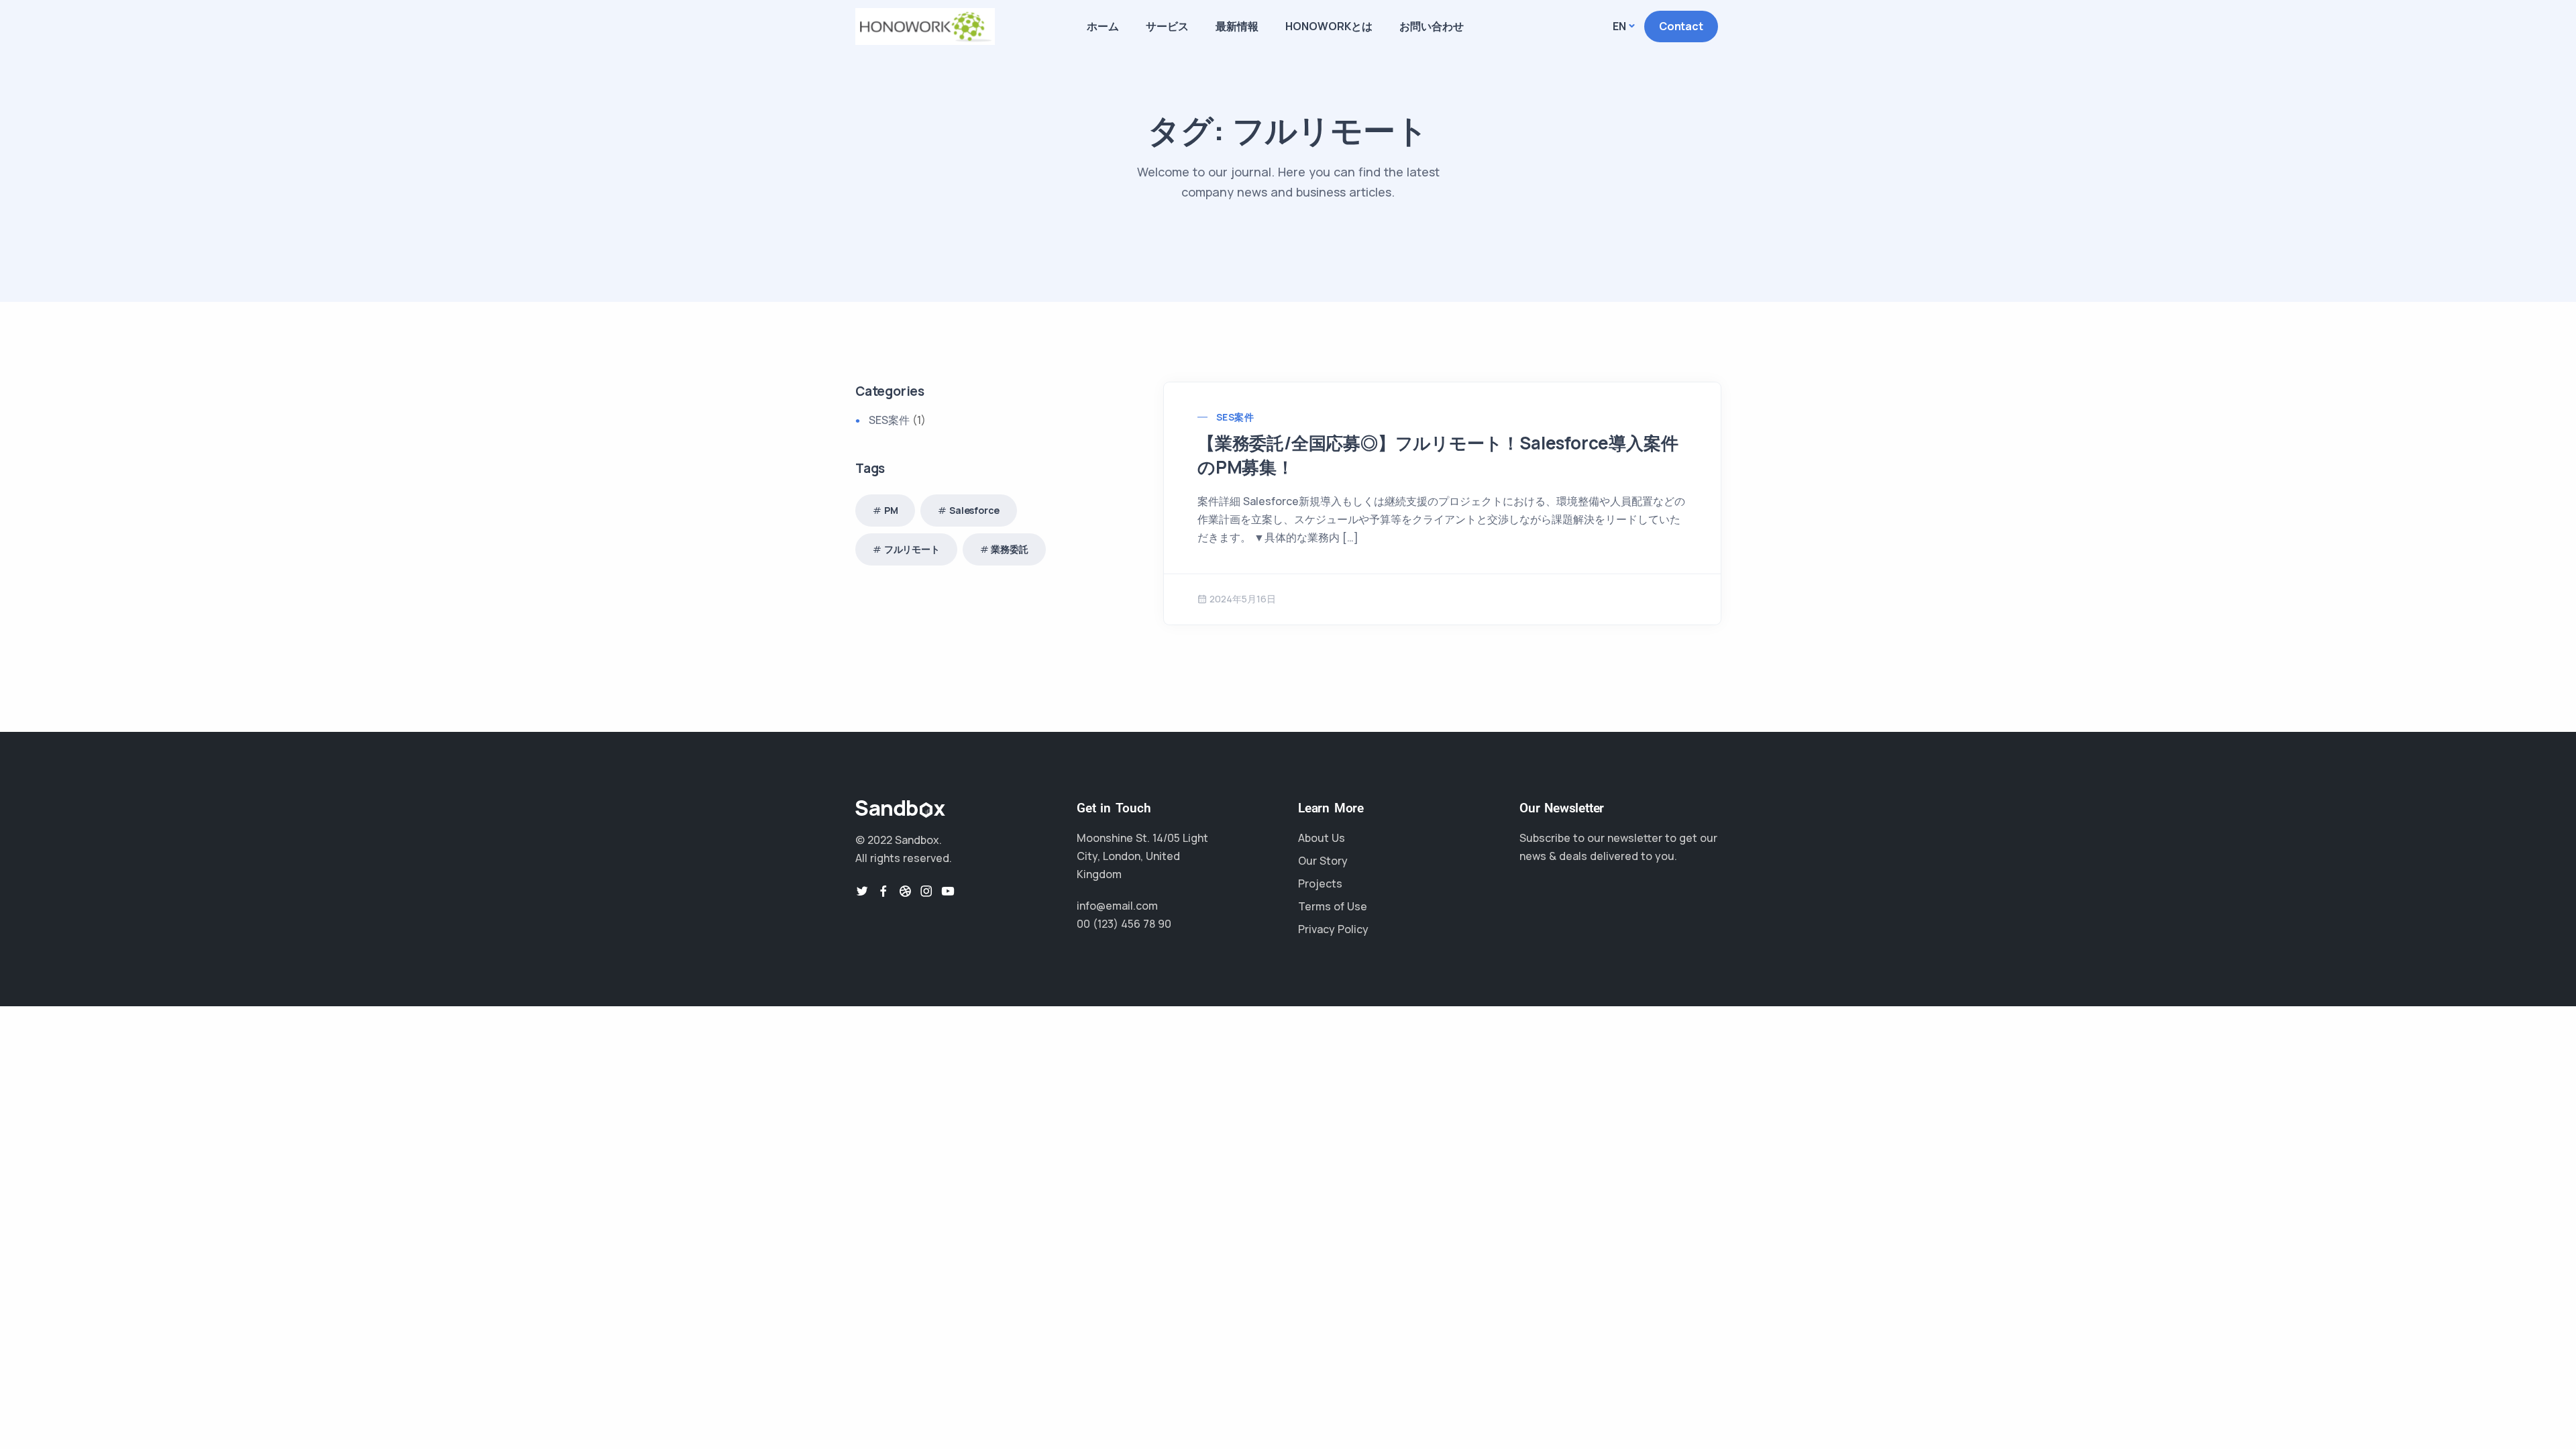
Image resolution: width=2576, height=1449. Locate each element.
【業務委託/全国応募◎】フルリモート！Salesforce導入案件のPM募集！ (1438, 455)
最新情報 (1237, 26)
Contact (1681, 26)
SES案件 (1235, 417)
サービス (1167, 26)
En (1619, 26)
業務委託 (1009, 549)
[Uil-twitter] (862, 891)
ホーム (1103, 26)
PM (891, 510)
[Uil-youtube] (948, 891)
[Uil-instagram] (926, 891)
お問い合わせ (1432, 26)
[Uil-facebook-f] (883, 891)
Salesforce (974, 510)
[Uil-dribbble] (905, 891)
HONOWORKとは (1329, 26)
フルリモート (912, 549)
